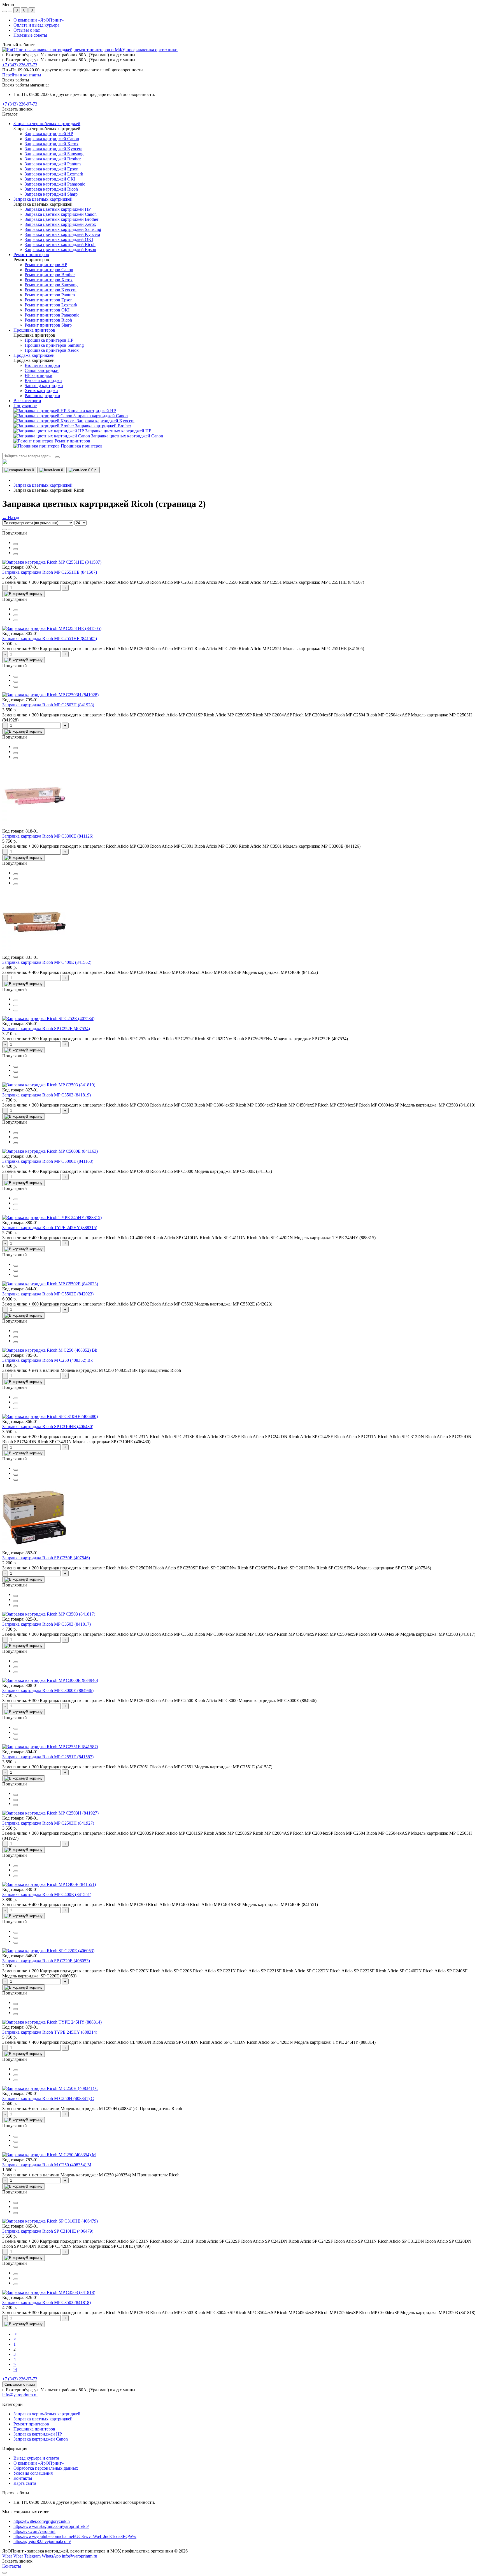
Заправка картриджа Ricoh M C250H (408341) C (48, 2098)
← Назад (11, 518)
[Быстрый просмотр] (16, 544)
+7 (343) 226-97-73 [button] (20, 2379)
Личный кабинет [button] (18, 45)
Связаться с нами (20, 2384)
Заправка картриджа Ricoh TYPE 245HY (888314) (50, 2032)
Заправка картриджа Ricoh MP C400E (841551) (47, 1894)
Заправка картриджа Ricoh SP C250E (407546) (46, 1558)
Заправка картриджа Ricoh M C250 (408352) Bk (47, 1360)
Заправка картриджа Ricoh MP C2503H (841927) (48, 1823)
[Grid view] (10, 529)
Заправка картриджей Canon (41, 2439)
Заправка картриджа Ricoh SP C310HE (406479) (48, 2231)
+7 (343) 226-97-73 (20, 65)
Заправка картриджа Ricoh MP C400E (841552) (47, 962)
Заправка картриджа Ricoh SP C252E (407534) (46, 1029)
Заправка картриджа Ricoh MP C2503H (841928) (48, 705)
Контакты (23, 2478)
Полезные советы (30, 35)
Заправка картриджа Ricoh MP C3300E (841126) (48, 836)
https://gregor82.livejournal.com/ (42, 2541)
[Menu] (4, 11)
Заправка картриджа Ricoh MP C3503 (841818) (46, 2302)
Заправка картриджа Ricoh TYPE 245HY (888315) (50, 1228)
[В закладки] (16, 554)
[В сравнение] (16, 549)
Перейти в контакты (22, 75)
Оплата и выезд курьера (36, 25)
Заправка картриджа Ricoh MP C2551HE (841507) (50, 572)
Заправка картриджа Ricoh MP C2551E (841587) (48, 1757)
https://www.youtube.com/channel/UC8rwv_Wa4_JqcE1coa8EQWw (75, 2536)
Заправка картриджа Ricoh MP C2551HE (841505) (50, 638)
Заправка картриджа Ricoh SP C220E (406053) (46, 1961)
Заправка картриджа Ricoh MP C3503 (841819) (46, 1095)
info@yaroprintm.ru (20, 2395)
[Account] (10, 11)
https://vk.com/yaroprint (34, 2531)
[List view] (4, 529)
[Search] (57, 457)
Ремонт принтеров (31, 2424)
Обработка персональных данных (46, 2468)
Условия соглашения (33, 2473)
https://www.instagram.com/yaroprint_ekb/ (51, 2526)
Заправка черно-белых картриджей (47, 2414)
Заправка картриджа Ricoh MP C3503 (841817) (46, 1624)
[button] (20, 104)
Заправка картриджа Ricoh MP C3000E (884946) (48, 1690)
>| (15, 2369)
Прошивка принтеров (34, 2429)
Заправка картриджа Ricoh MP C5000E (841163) (48, 1161)
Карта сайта (25, 2483)
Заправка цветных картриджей (43, 485)
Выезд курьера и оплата (36, 2458)
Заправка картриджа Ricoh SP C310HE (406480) (48, 1427)
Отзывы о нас (27, 30)
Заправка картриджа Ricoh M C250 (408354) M (47, 2165)
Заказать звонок (17, 109)
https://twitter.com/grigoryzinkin (42, 2521)
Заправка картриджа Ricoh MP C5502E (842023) (48, 1294)
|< (15, 2334)
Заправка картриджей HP (38, 2434)
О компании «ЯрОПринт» (39, 20)
